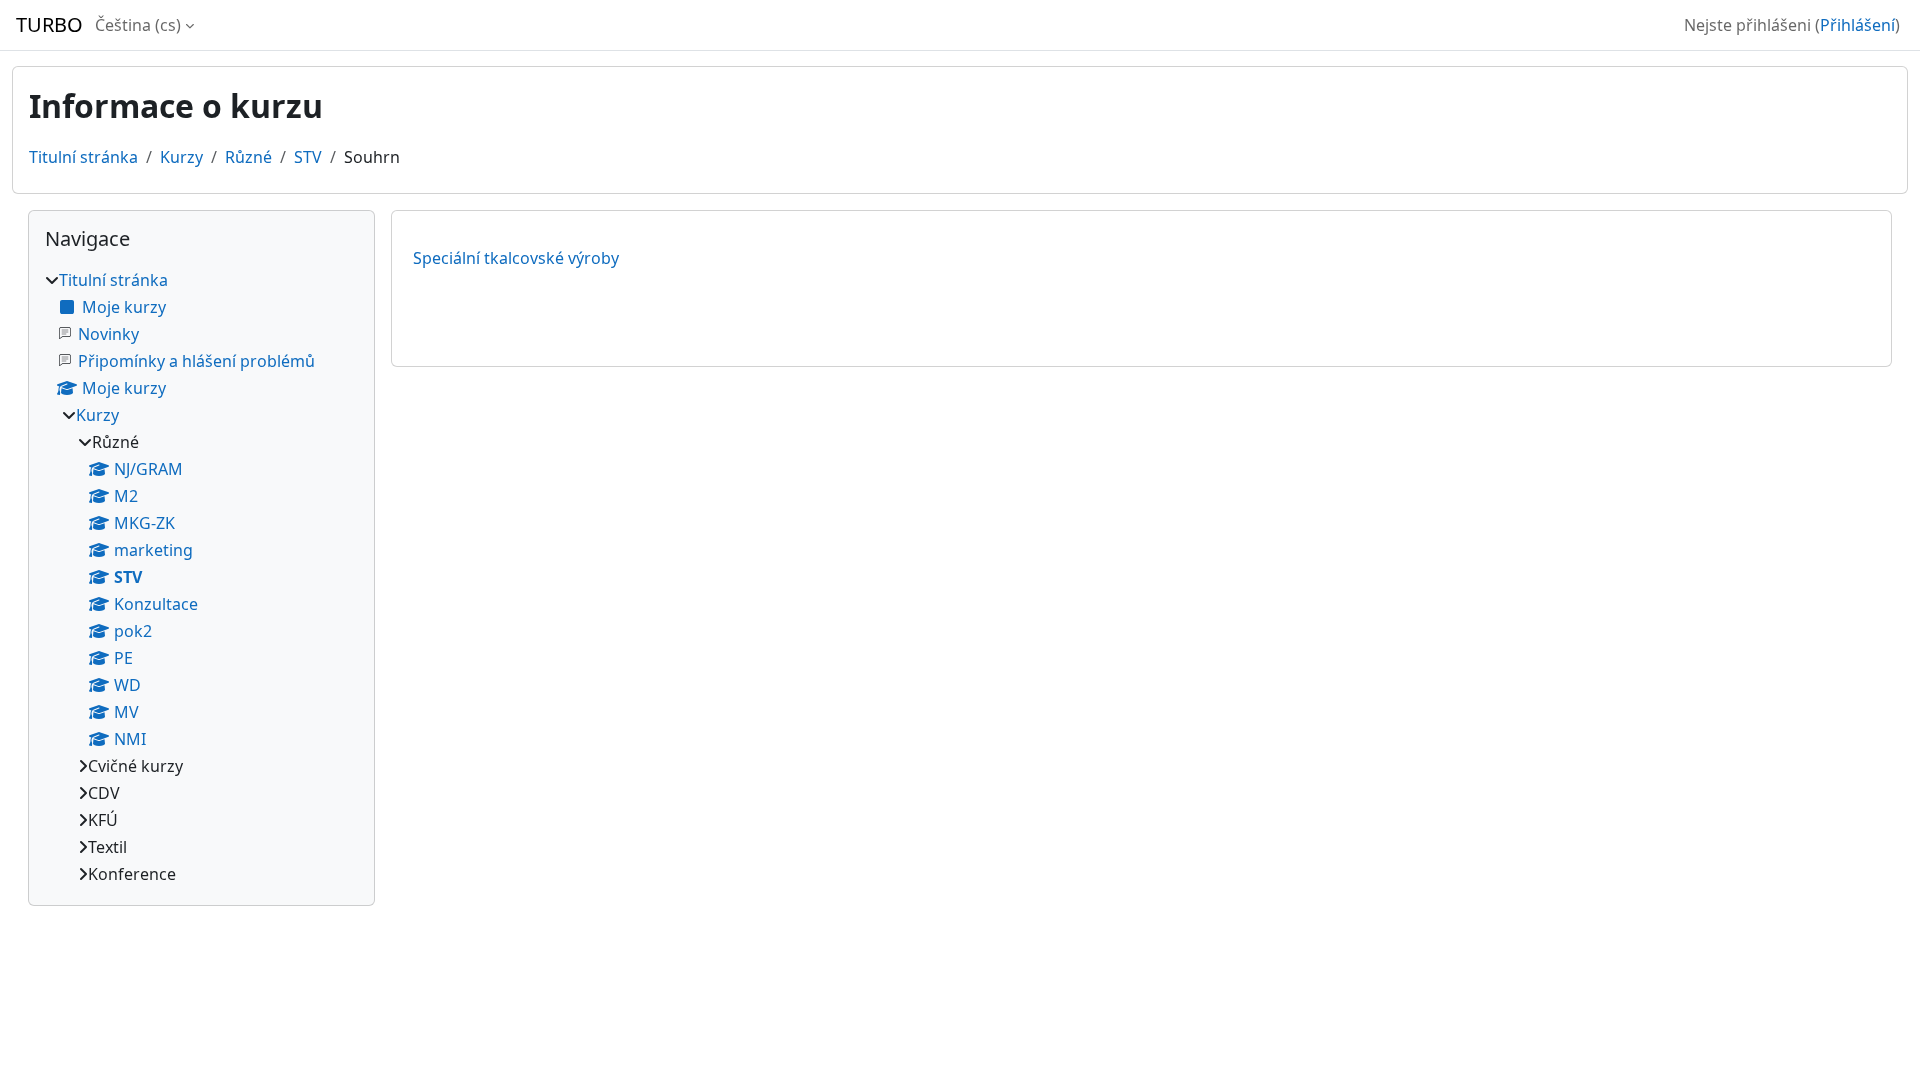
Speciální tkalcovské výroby (516, 258)
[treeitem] (201, 577)
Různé (248, 157)
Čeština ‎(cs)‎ (138, 25)
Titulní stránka (83, 157)
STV (308, 157)
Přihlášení (1857, 25)
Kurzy (181, 157)
